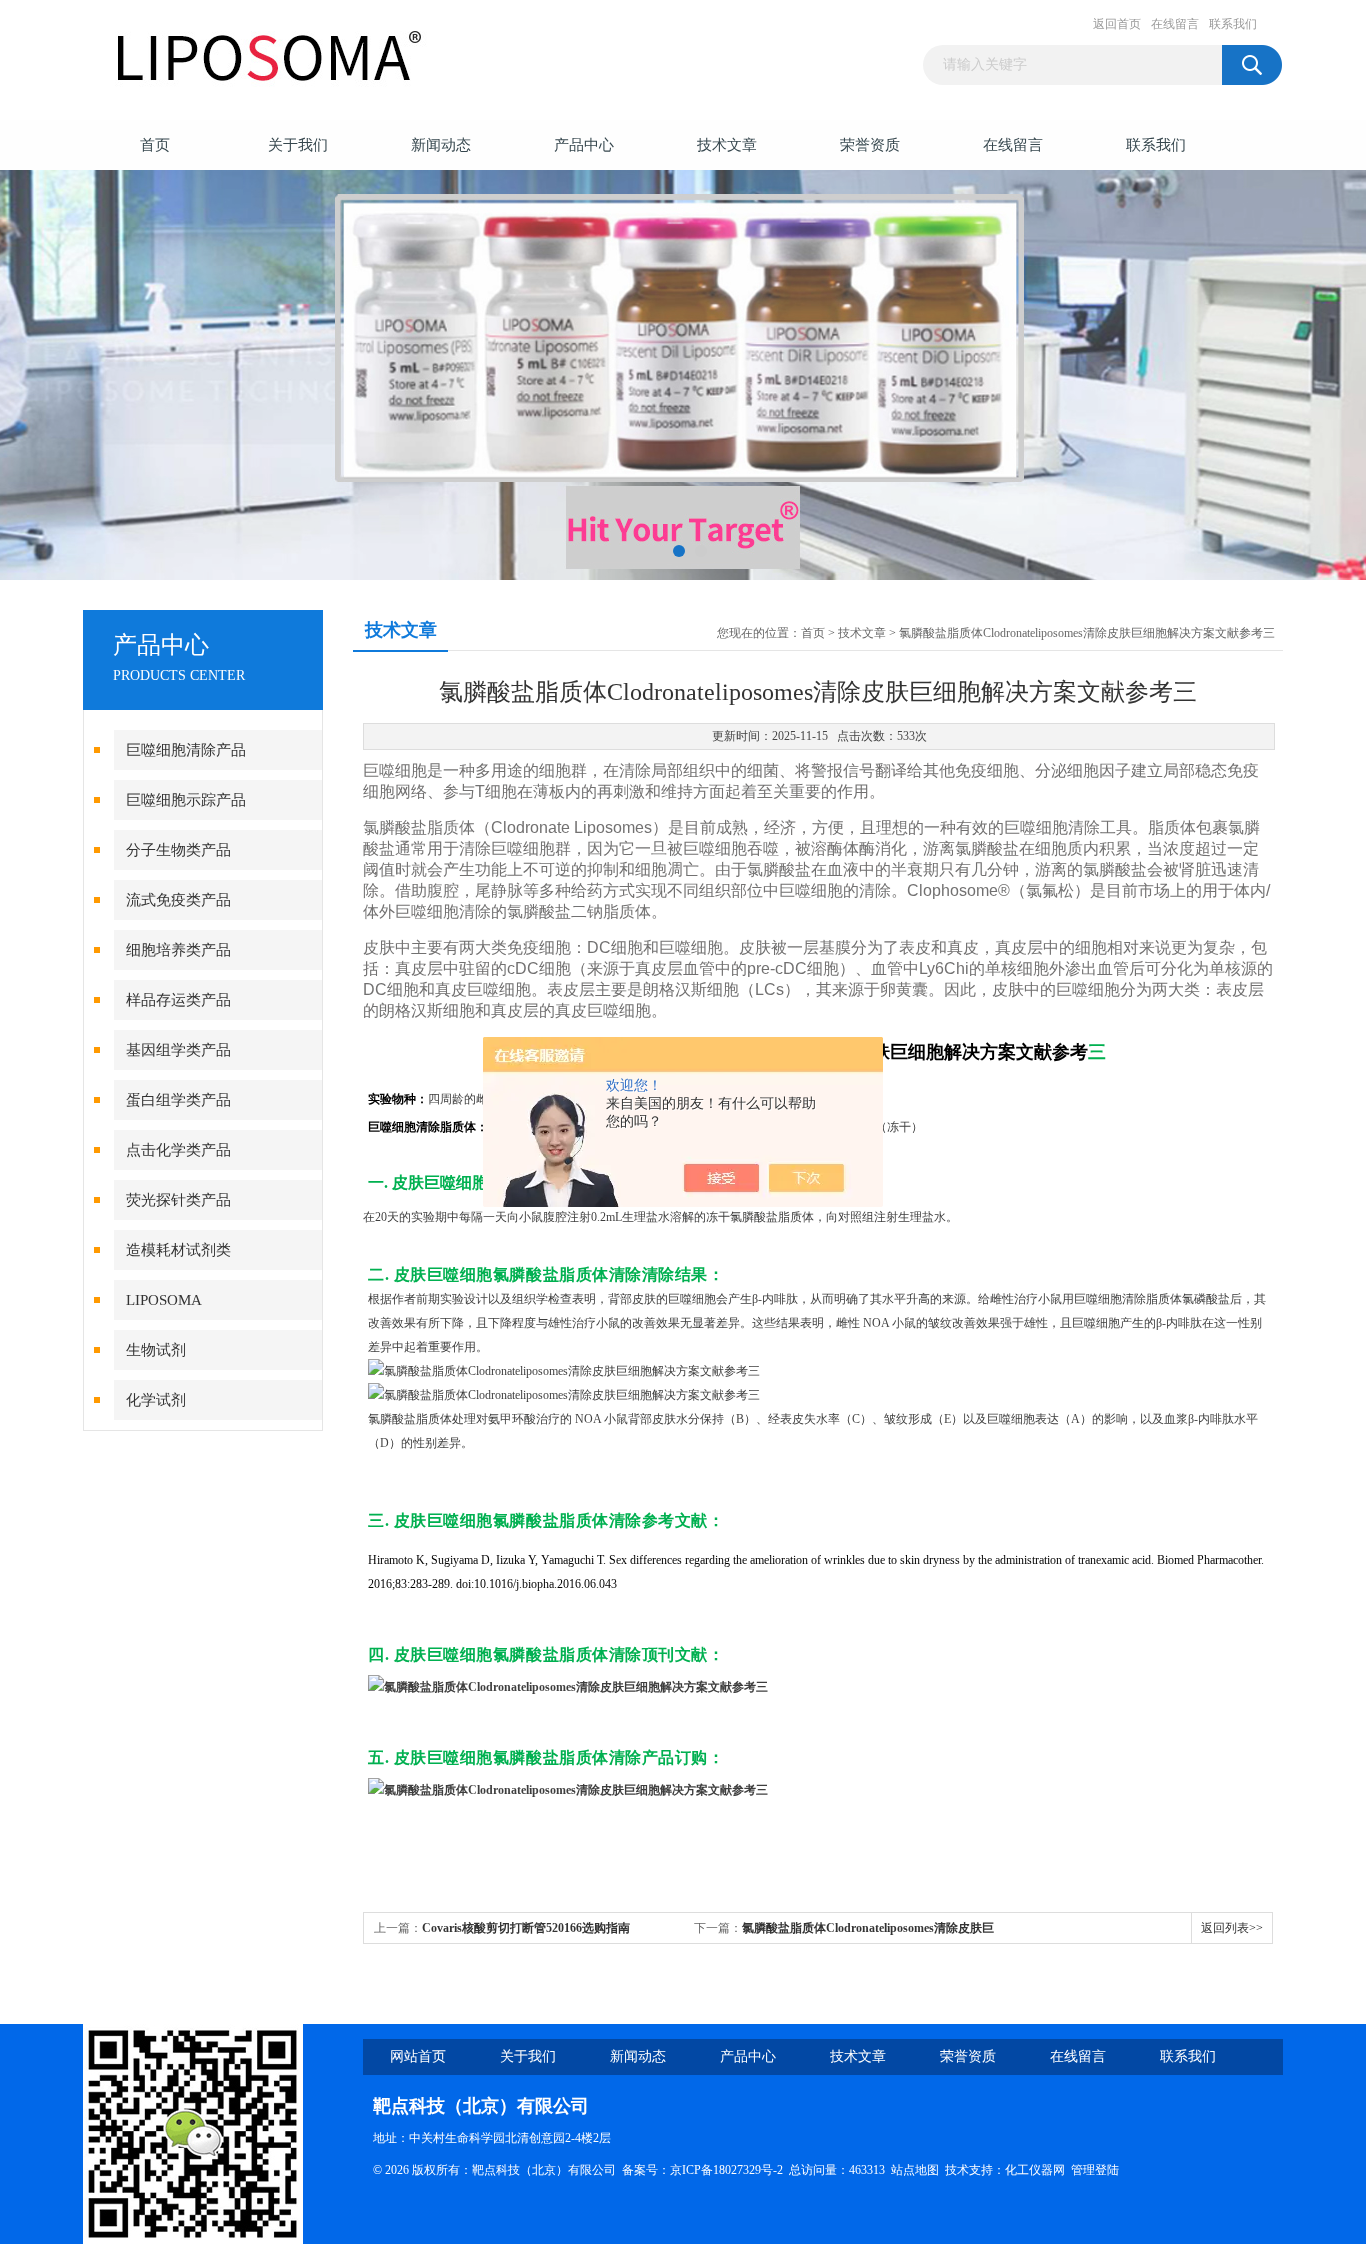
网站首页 (418, 2056)
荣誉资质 (870, 145)
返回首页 (1117, 24)
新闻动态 (441, 145)
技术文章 (727, 145)
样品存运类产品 (178, 1000)
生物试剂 (156, 1350)
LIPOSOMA (164, 1300)
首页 (155, 145)
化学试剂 (156, 1400)
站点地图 (915, 2170)
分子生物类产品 (178, 850)
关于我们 (298, 145)
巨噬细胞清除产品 (186, 750)
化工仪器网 (1035, 2170)
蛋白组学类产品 (178, 1100)
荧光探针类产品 (178, 1200)
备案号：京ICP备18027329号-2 (702, 2170)
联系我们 (1233, 24)
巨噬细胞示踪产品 (186, 800)
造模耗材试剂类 (178, 1250)
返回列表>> (1232, 1928)
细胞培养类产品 (178, 950)
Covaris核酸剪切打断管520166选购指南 (526, 1928)
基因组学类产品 (178, 1050)
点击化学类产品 (178, 1150)
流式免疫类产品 (178, 900)
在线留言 (1175, 24)
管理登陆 (1095, 2170)
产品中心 (584, 145)
